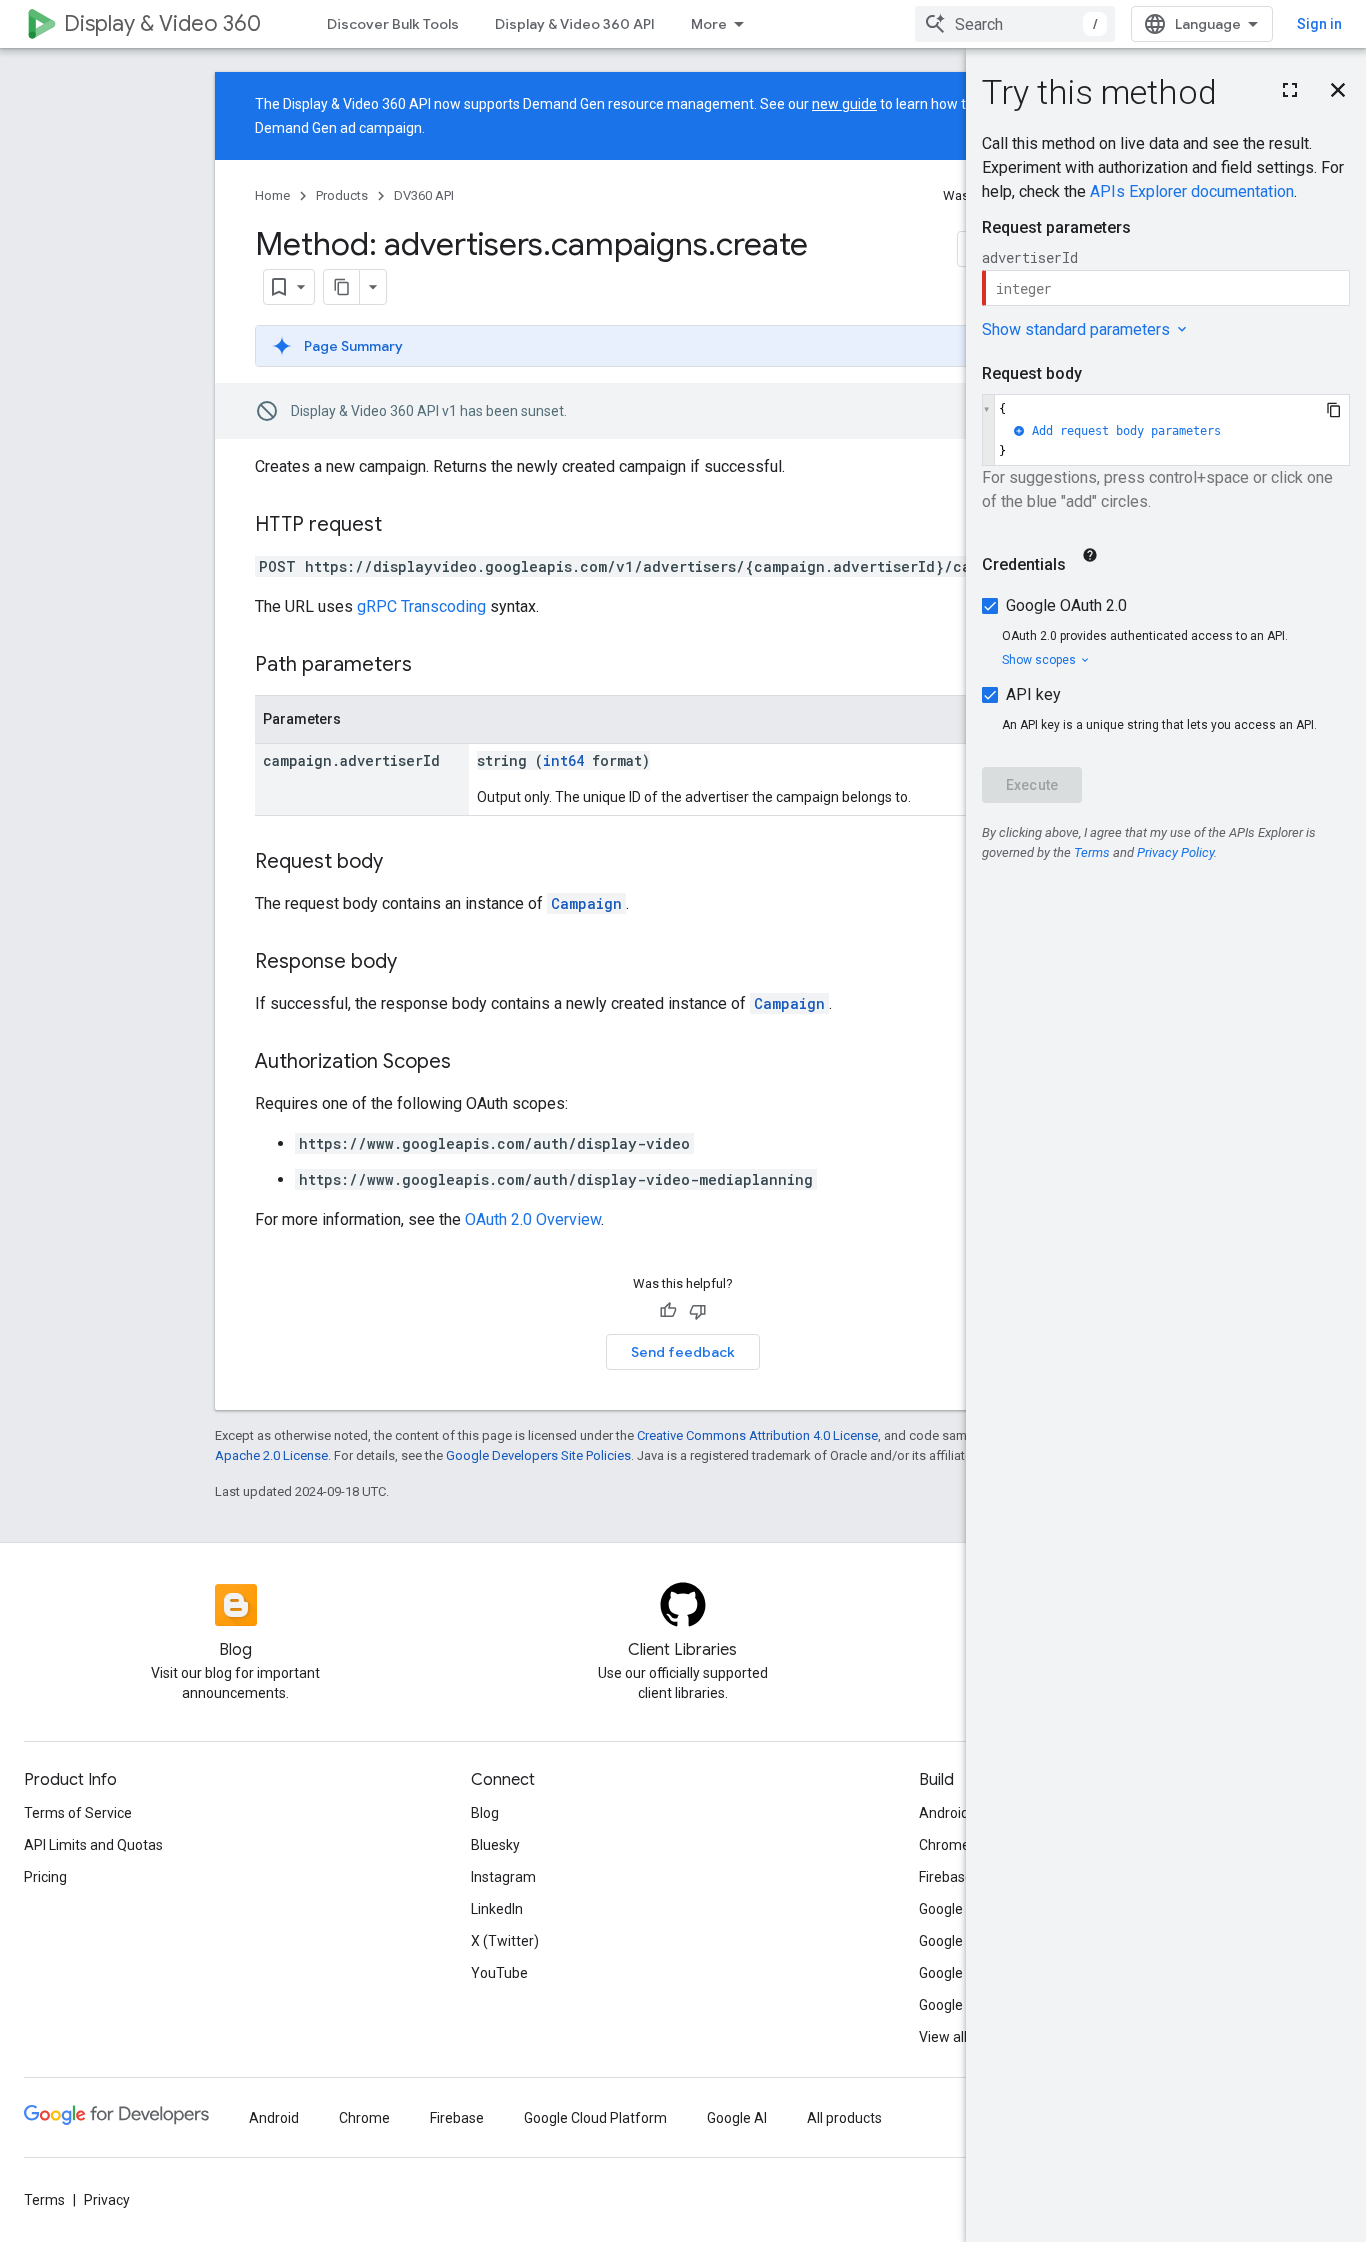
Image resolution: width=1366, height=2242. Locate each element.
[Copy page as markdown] (342, 287)
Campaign (586, 903)
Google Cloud (960, 1973)
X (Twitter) (505, 1941)
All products (844, 2118)
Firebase (946, 1877)
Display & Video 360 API (575, 24)
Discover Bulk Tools (393, 24)
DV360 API (424, 195)
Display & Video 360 (162, 23)
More (709, 24)
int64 (563, 760)
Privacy (107, 2200)
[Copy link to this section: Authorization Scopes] (471, 1063)
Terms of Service (78, 1813)
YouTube (499, 1973)
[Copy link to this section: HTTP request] (402, 526)
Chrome (944, 1845)
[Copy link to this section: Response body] (417, 963)
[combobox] (1015, 24)
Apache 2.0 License (271, 1455)
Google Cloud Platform (595, 2118)
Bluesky (495, 1845)
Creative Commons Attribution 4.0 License (757, 1435)
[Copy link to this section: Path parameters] (432, 666)
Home (272, 195)
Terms (44, 2200)
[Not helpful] (698, 1311)
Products (342, 195)
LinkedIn (497, 1909)
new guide (844, 104)
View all (943, 2037)
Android (944, 1813)
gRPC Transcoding (421, 606)
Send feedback (683, 1352)
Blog (485, 1813)
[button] (683, 346)
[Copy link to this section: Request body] (403, 863)
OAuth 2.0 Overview (533, 1219)
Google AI (737, 2118)
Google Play (956, 2005)
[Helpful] (668, 1311)
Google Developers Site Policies (538, 1455)
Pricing (45, 1877)
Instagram (503, 1877)
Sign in (1319, 24)
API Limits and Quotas (93, 1845)
